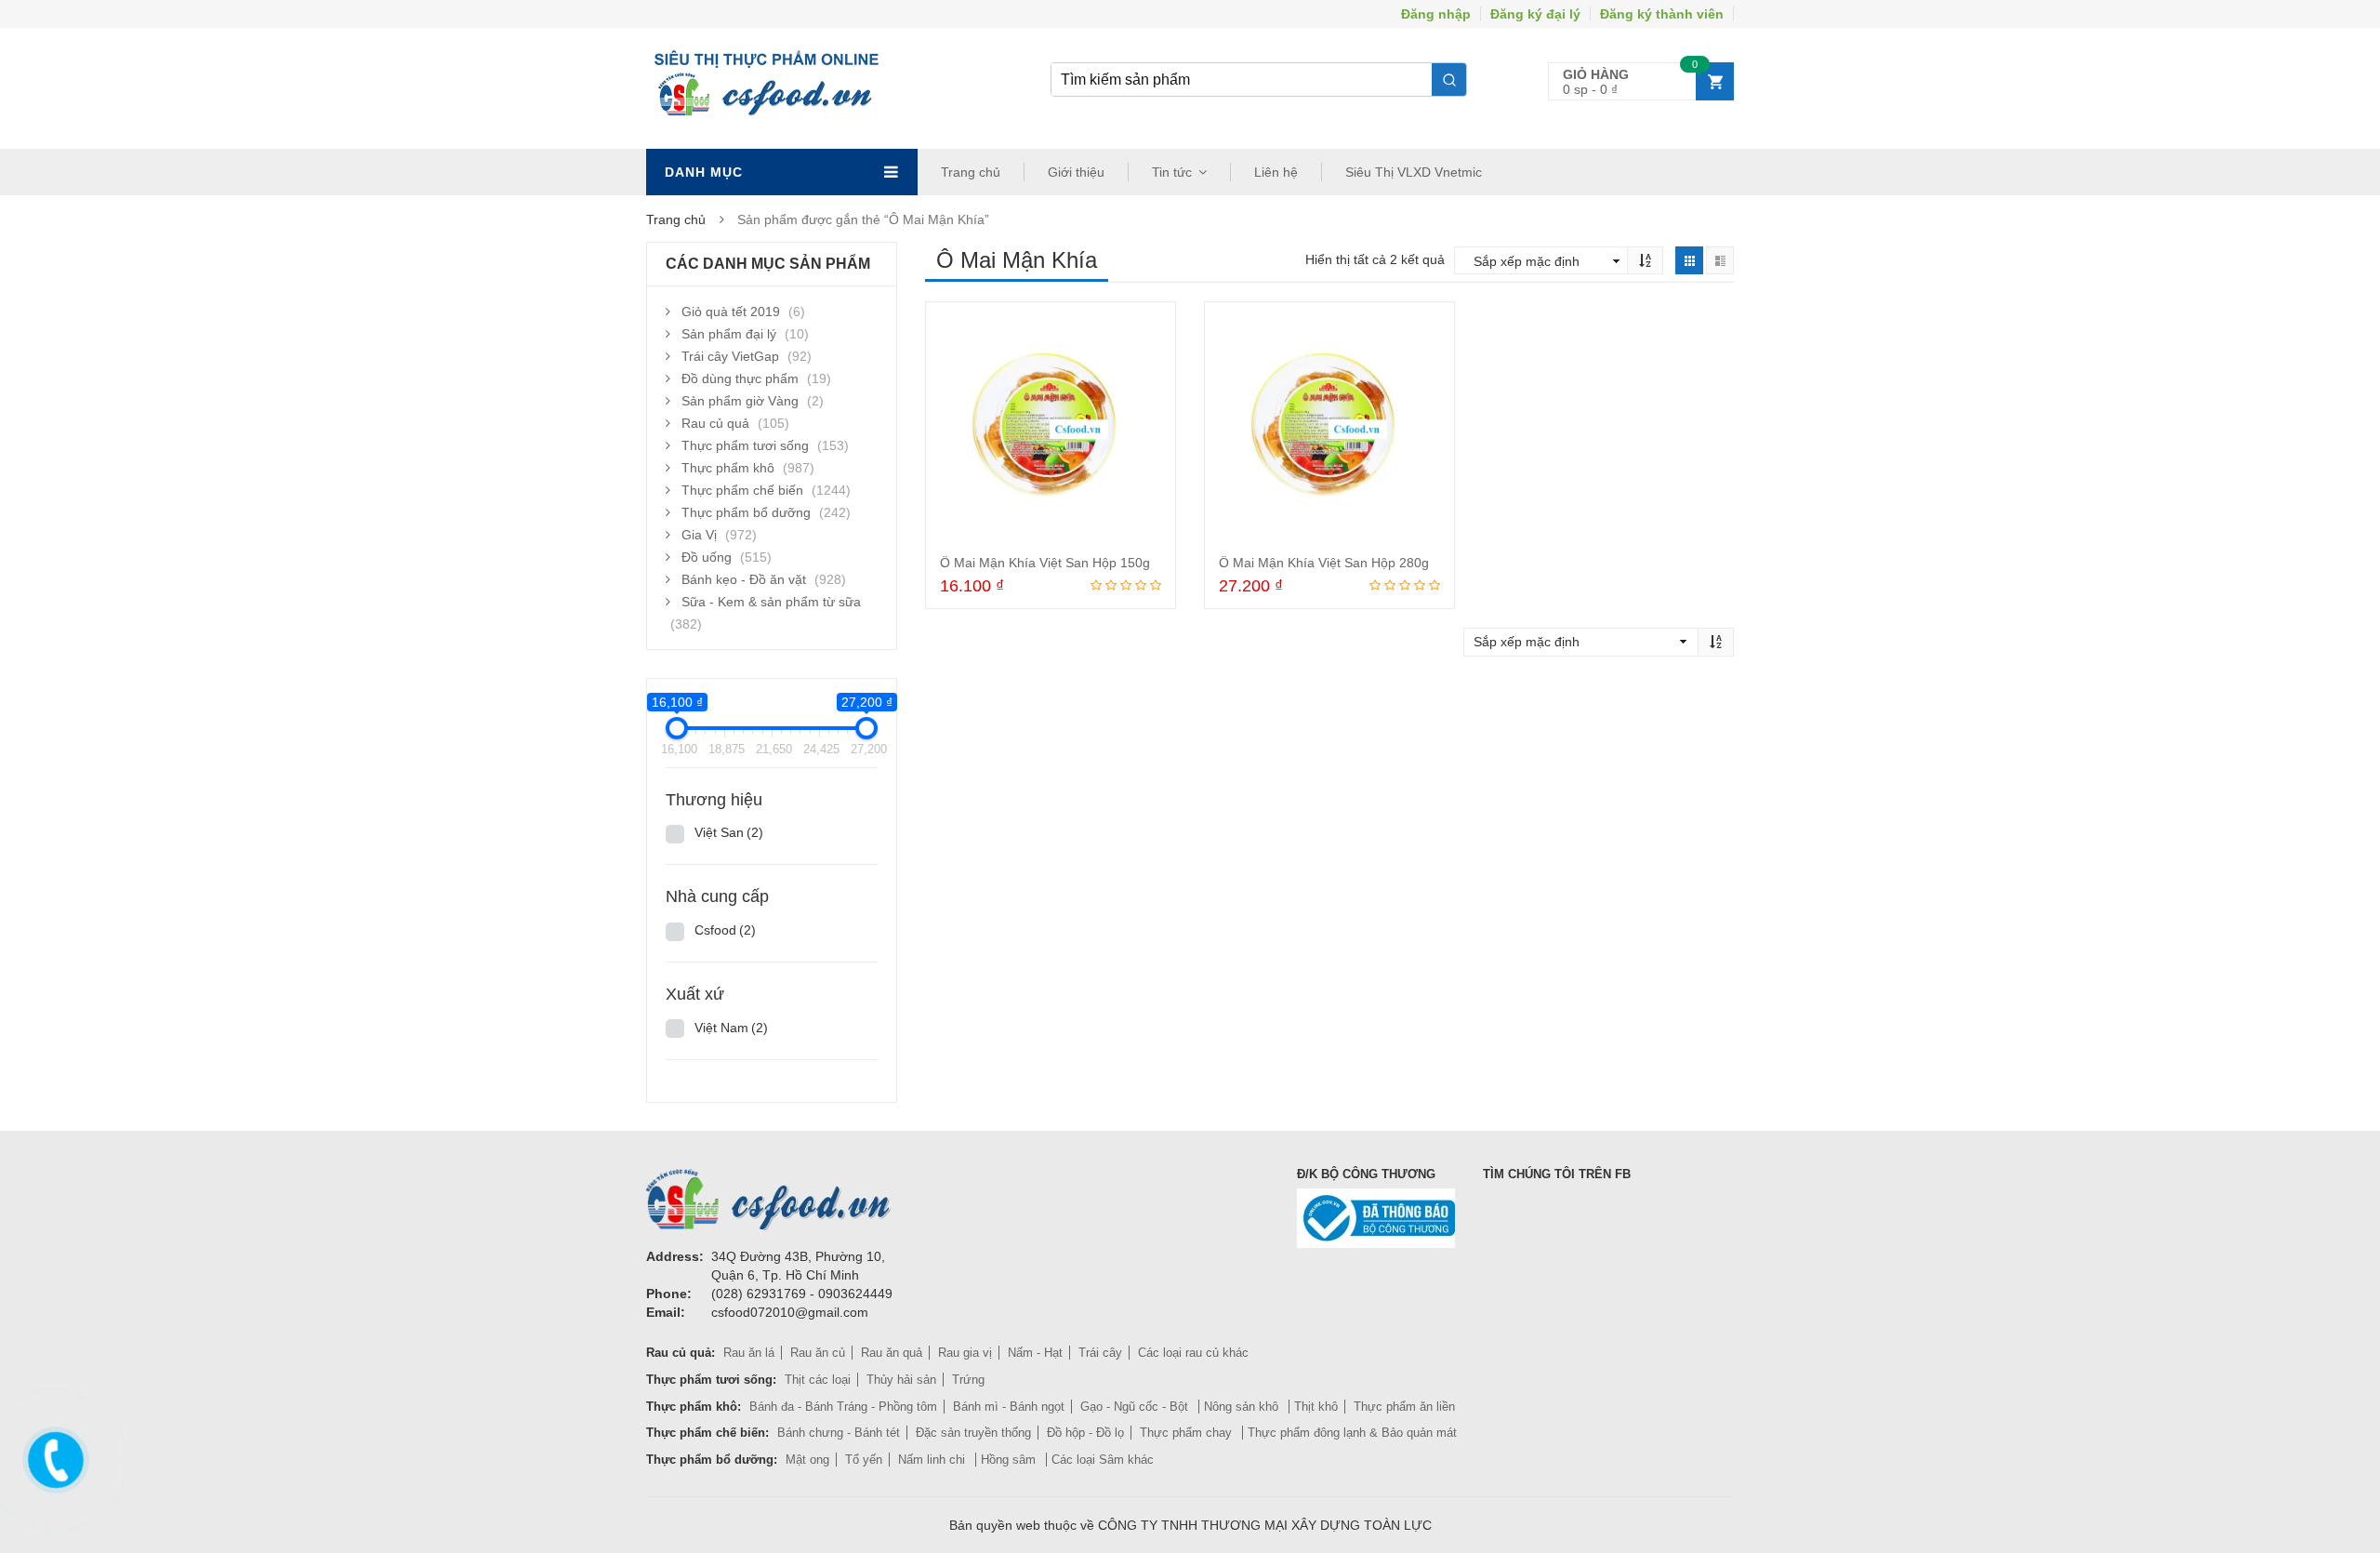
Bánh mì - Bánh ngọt (1009, 1407)
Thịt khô (1316, 1407)
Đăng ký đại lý (1535, 14)
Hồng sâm (1010, 1460)
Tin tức (1172, 172)
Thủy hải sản (901, 1380)
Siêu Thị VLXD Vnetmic (1414, 172)
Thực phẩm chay (1188, 1433)
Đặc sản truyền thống (973, 1433)
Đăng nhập (1436, 14)
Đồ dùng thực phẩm (740, 378)
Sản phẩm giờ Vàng (740, 401)
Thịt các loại (818, 1380)
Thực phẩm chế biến (742, 490)
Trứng (968, 1380)
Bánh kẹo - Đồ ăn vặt (744, 579)
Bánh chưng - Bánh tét (839, 1433)
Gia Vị (699, 535)
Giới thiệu (1076, 172)
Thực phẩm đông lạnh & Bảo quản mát (1352, 1433)
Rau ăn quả (892, 1353)
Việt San (729, 832)
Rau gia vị (965, 1353)
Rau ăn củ (818, 1353)
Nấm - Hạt (1035, 1353)
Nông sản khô (1243, 1407)
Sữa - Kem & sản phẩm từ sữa (771, 602)
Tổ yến (864, 1460)
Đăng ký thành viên (1662, 14)
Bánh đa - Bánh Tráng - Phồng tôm (843, 1407)
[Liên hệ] (53, 1456)
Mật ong (807, 1460)
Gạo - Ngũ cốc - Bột (1136, 1407)
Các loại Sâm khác (1103, 1460)
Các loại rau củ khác (1193, 1353)
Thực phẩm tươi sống (745, 445)
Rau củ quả (715, 423)
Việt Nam (731, 1028)
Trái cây (1100, 1353)
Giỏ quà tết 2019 (731, 312)
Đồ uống (707, 557)
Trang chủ (971, 172)
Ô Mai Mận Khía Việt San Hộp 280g (1324, 563)
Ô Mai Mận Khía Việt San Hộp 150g (1045, 563)
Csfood (725, 930)
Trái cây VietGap (730, 356)
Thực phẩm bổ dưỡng (746, 512)
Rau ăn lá (749, 1353)
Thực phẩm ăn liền (1404, 1407)
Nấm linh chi (933, 1460)
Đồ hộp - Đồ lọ (1085, 1433)
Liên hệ (1276, 172)
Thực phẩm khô (728, 468)
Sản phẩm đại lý (729, 334)
